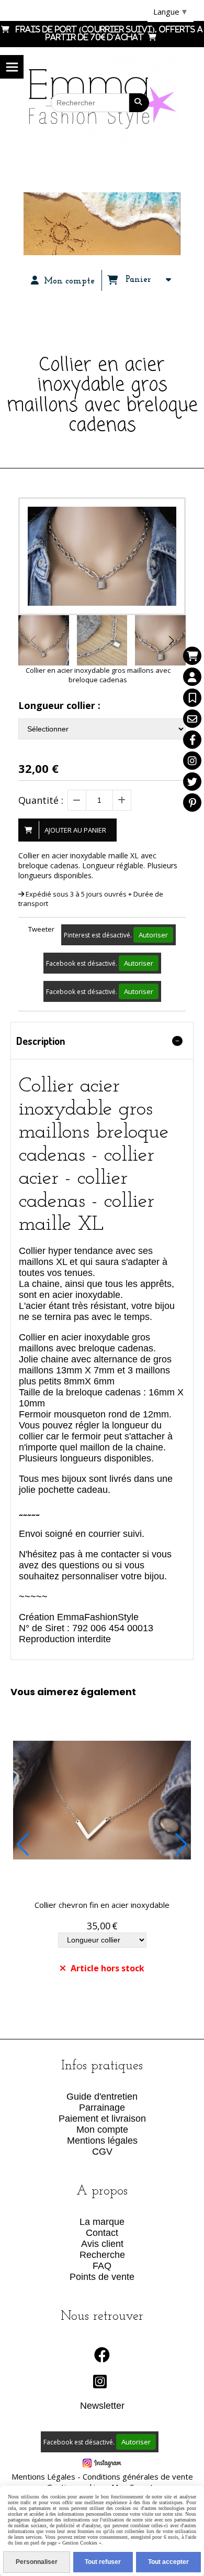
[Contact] (192, 719)
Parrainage (102, 2108)
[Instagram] (192, 761)
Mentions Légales (43, 2476)
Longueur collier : (59, 705)
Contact (102, 2233)
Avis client (102, 2244)
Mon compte (102, 2130)
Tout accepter (168, 2562)
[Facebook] (192, 740)
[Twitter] (192, 782)
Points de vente (102, 2277)
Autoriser (153, 935)
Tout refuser (103, 2562)
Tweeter (41, 929)
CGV (102, 2152)
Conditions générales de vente (138, 2476)
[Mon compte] (192, 677)
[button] (171, 640)
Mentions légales (102, 2141)
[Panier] (192, 656)
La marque (102, 2222)
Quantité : (41, 800)
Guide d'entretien (102, 2097)
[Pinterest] (192, 803)
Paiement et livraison (102, 2119)
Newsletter (102, 2406)
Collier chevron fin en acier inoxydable (102, 1905)
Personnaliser (37, 2562)
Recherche (102, 2255)
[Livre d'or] (192, 698)
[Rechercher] (139, 103)
